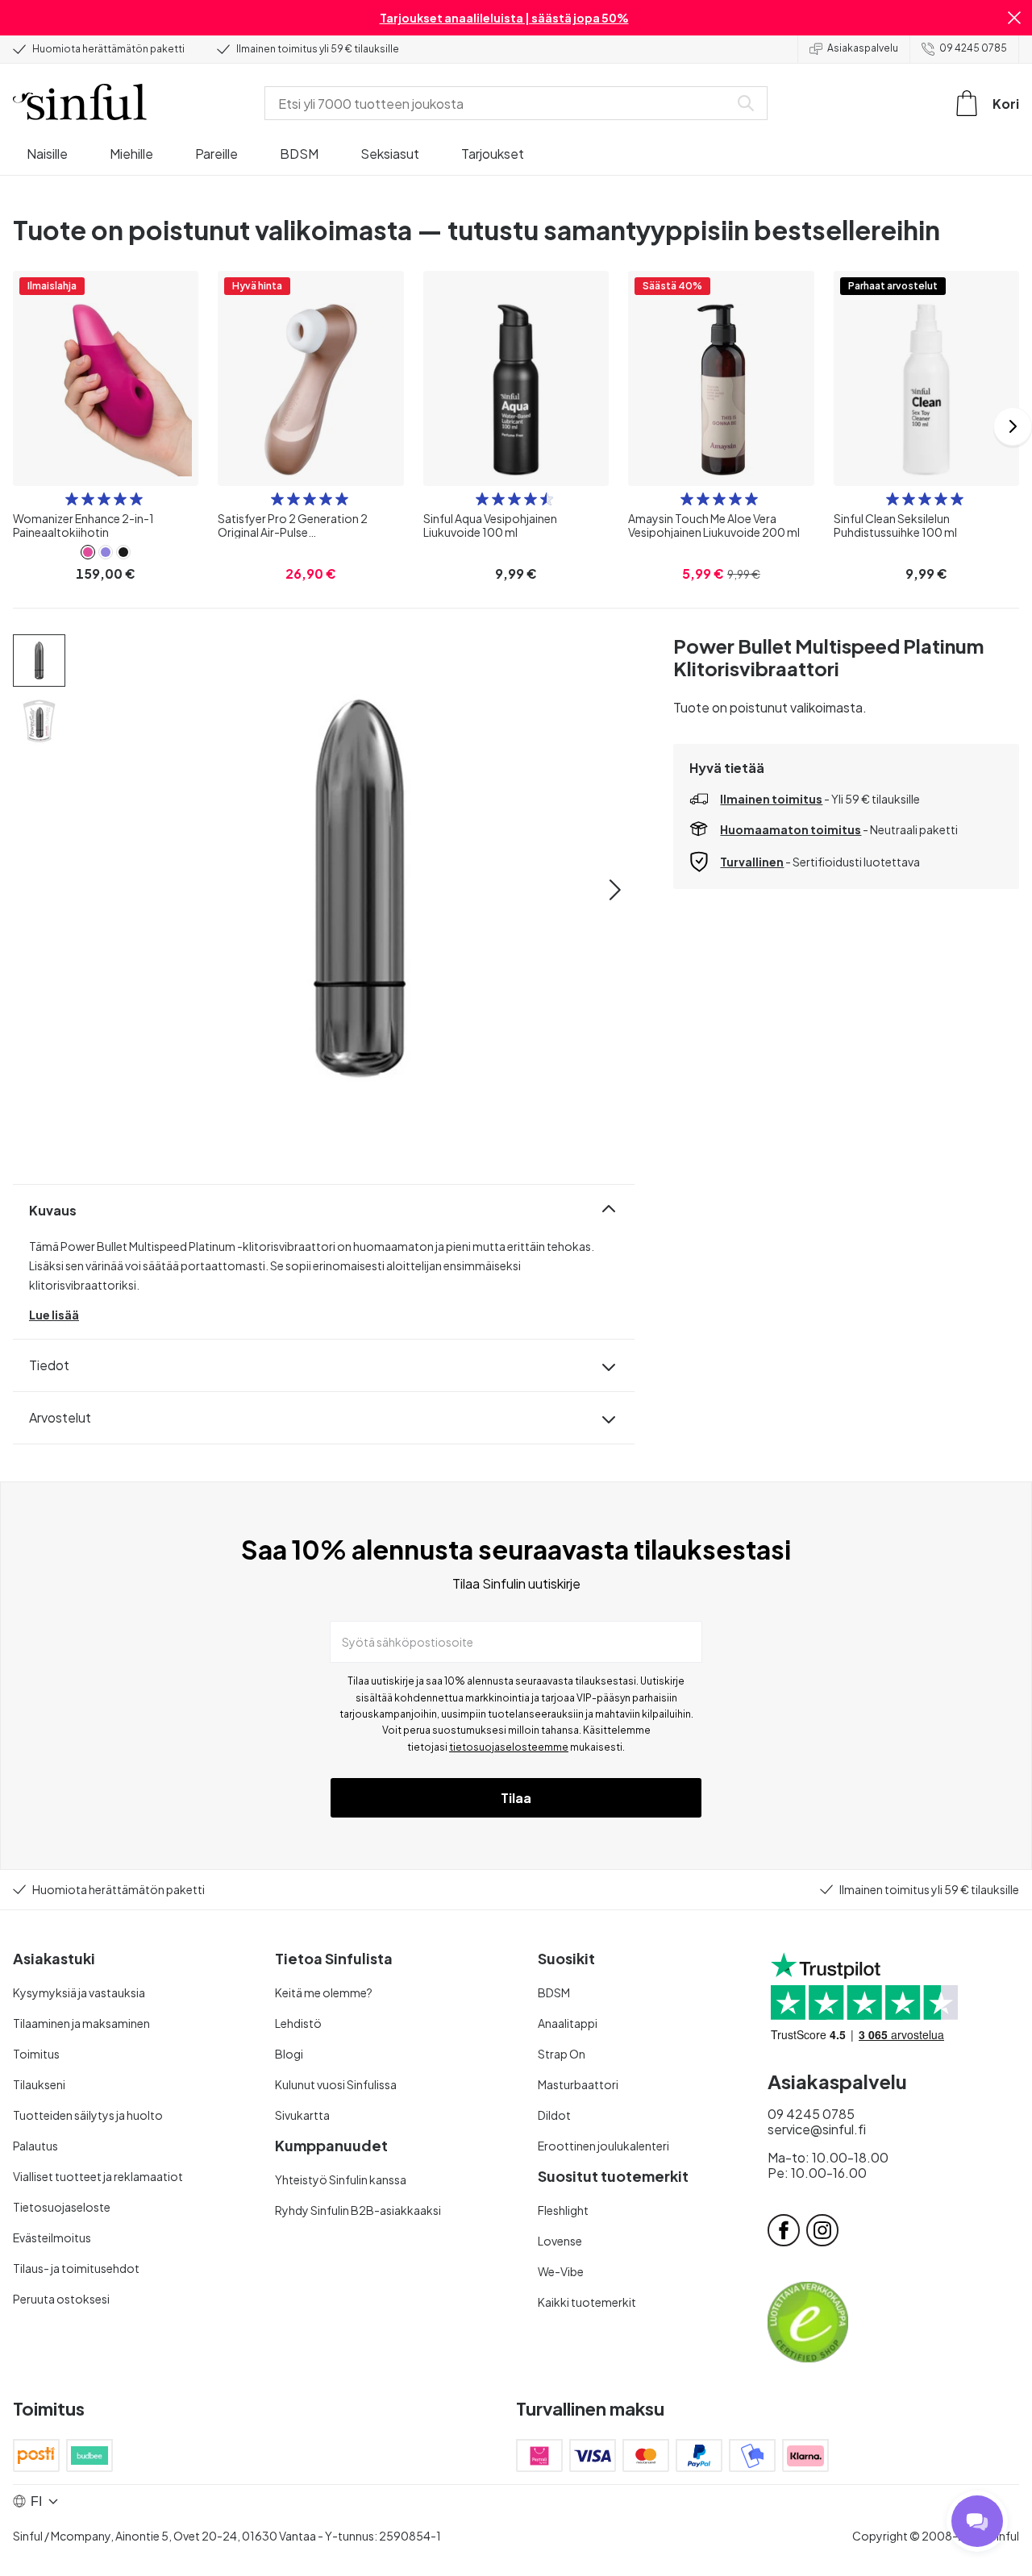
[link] (88, 552)
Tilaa (516, 1798)
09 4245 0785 (973, 48)
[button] (1014, 18)
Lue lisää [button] (54, 1315)
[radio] (72, 499)
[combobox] (500, 103)
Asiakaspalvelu (863, 48)
